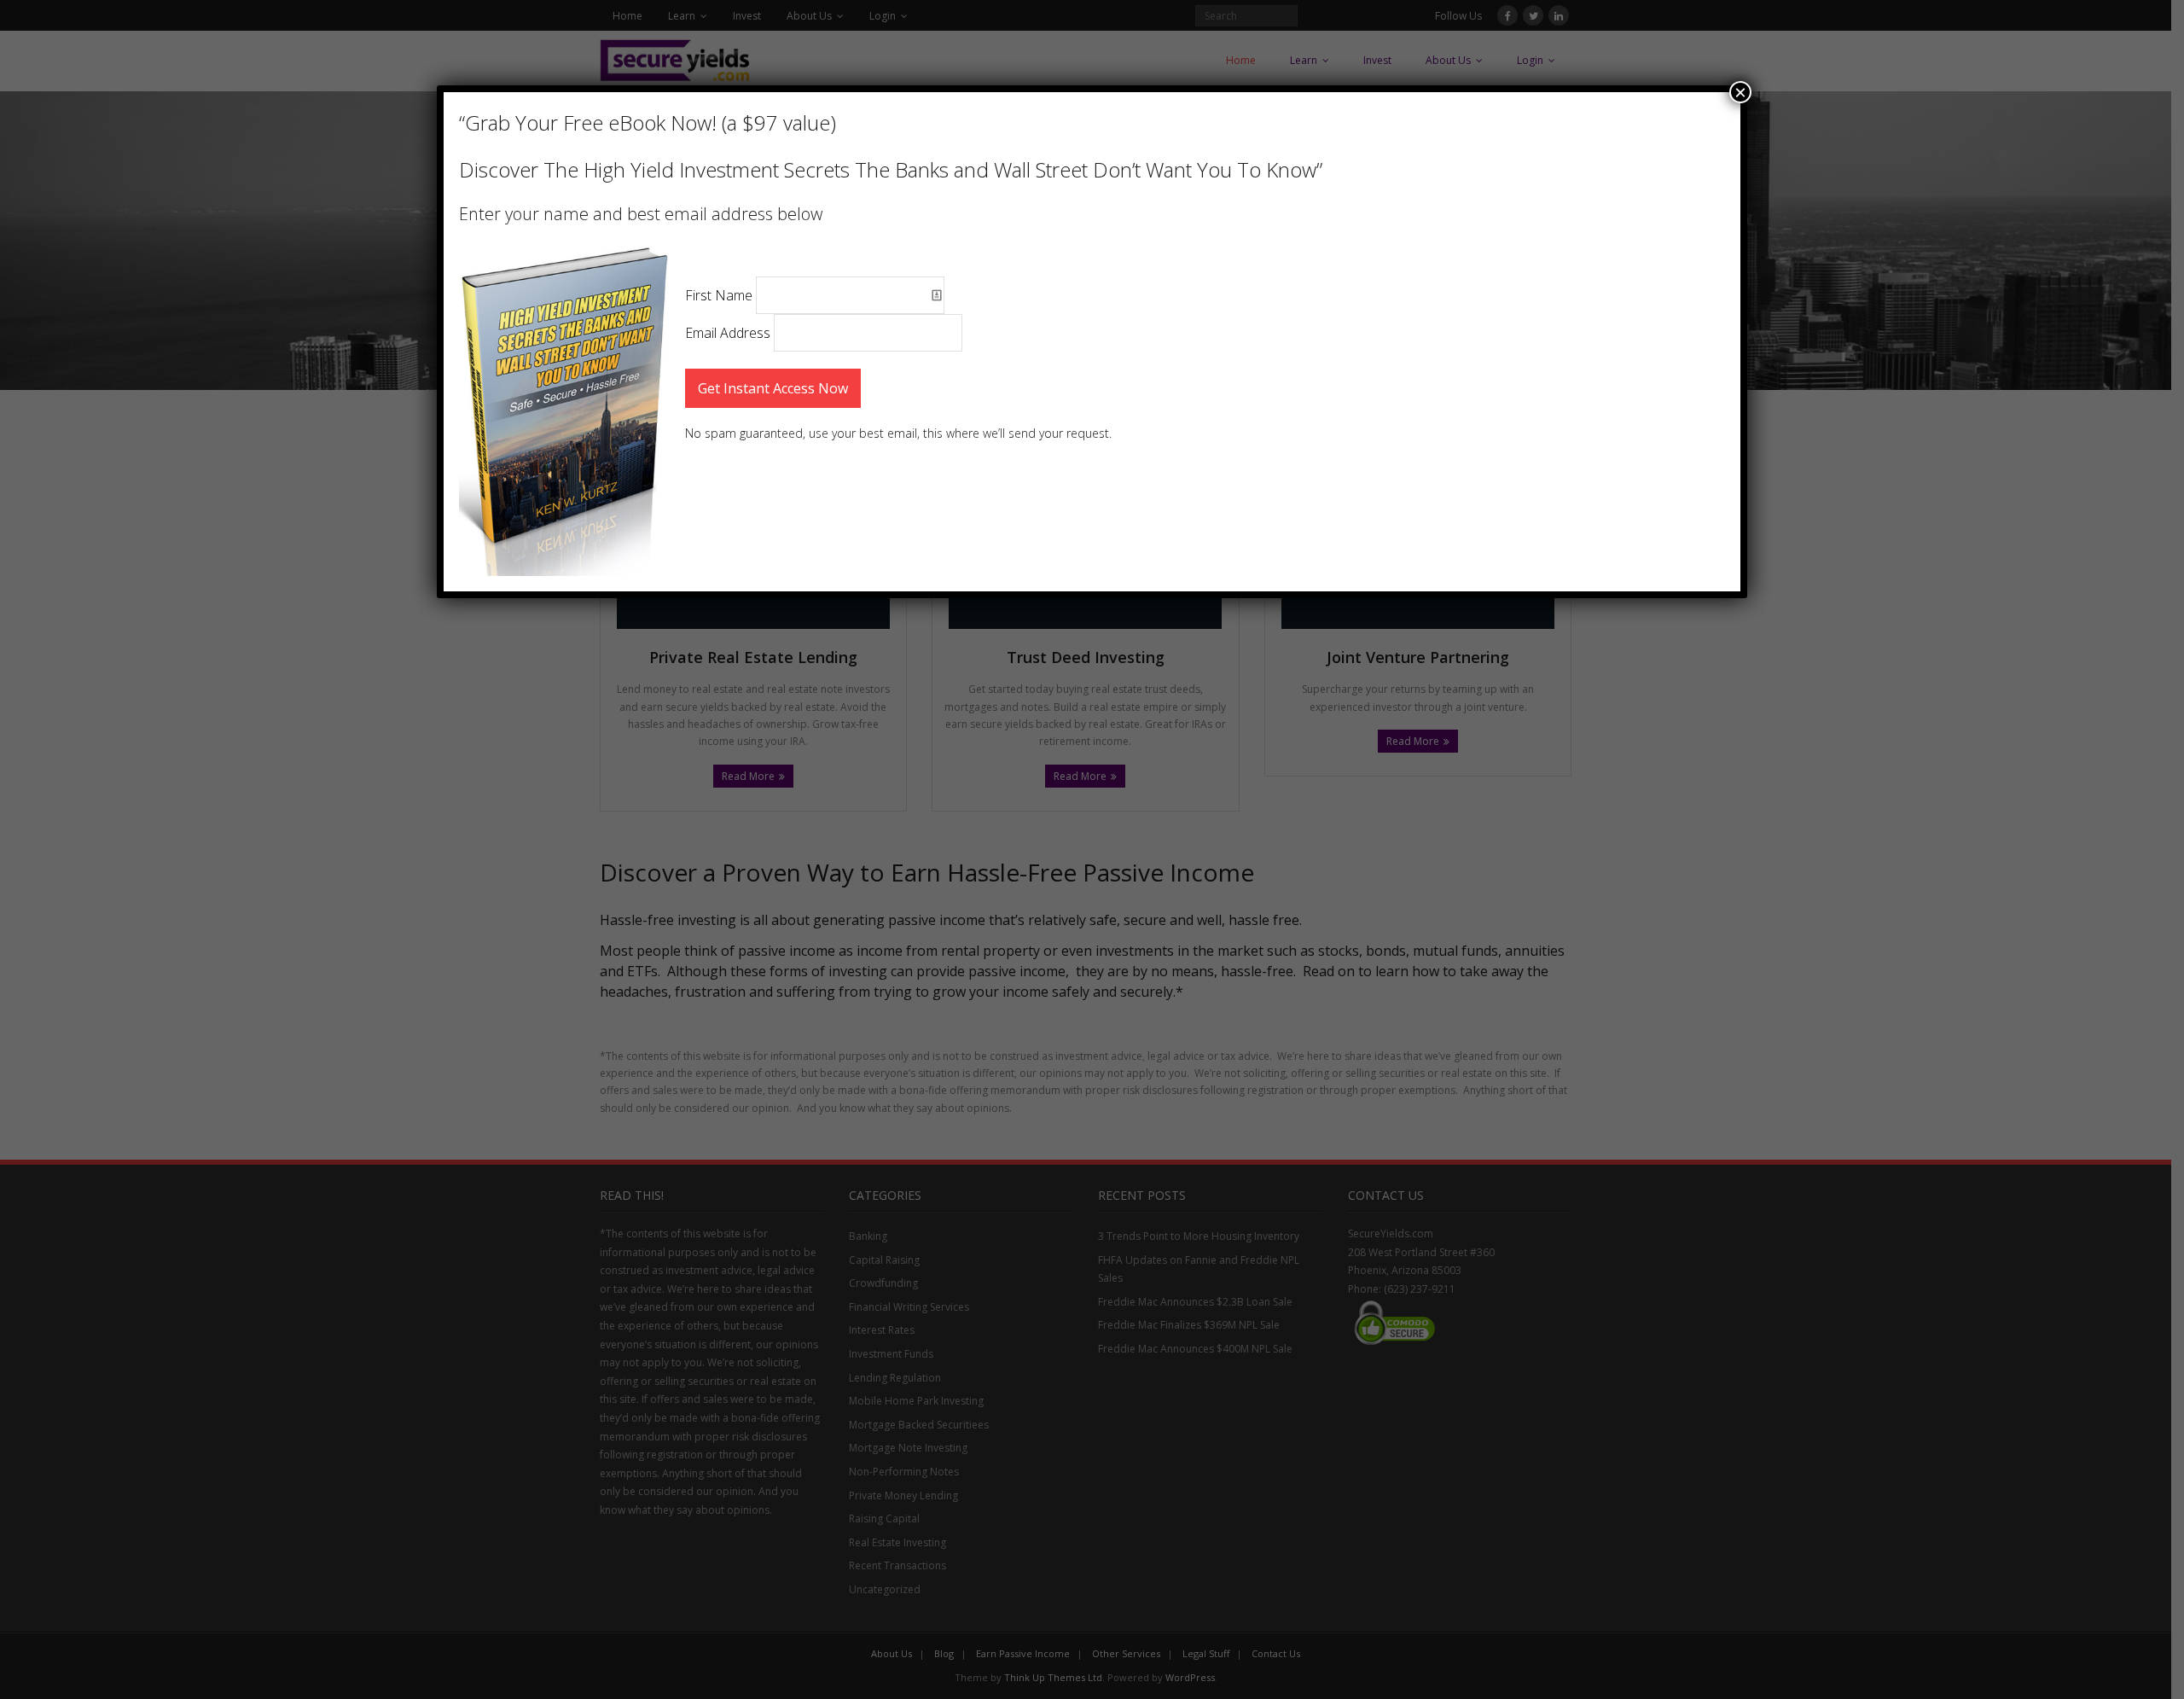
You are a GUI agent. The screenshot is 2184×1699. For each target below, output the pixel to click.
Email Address (729, 333)
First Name (720, 295)
